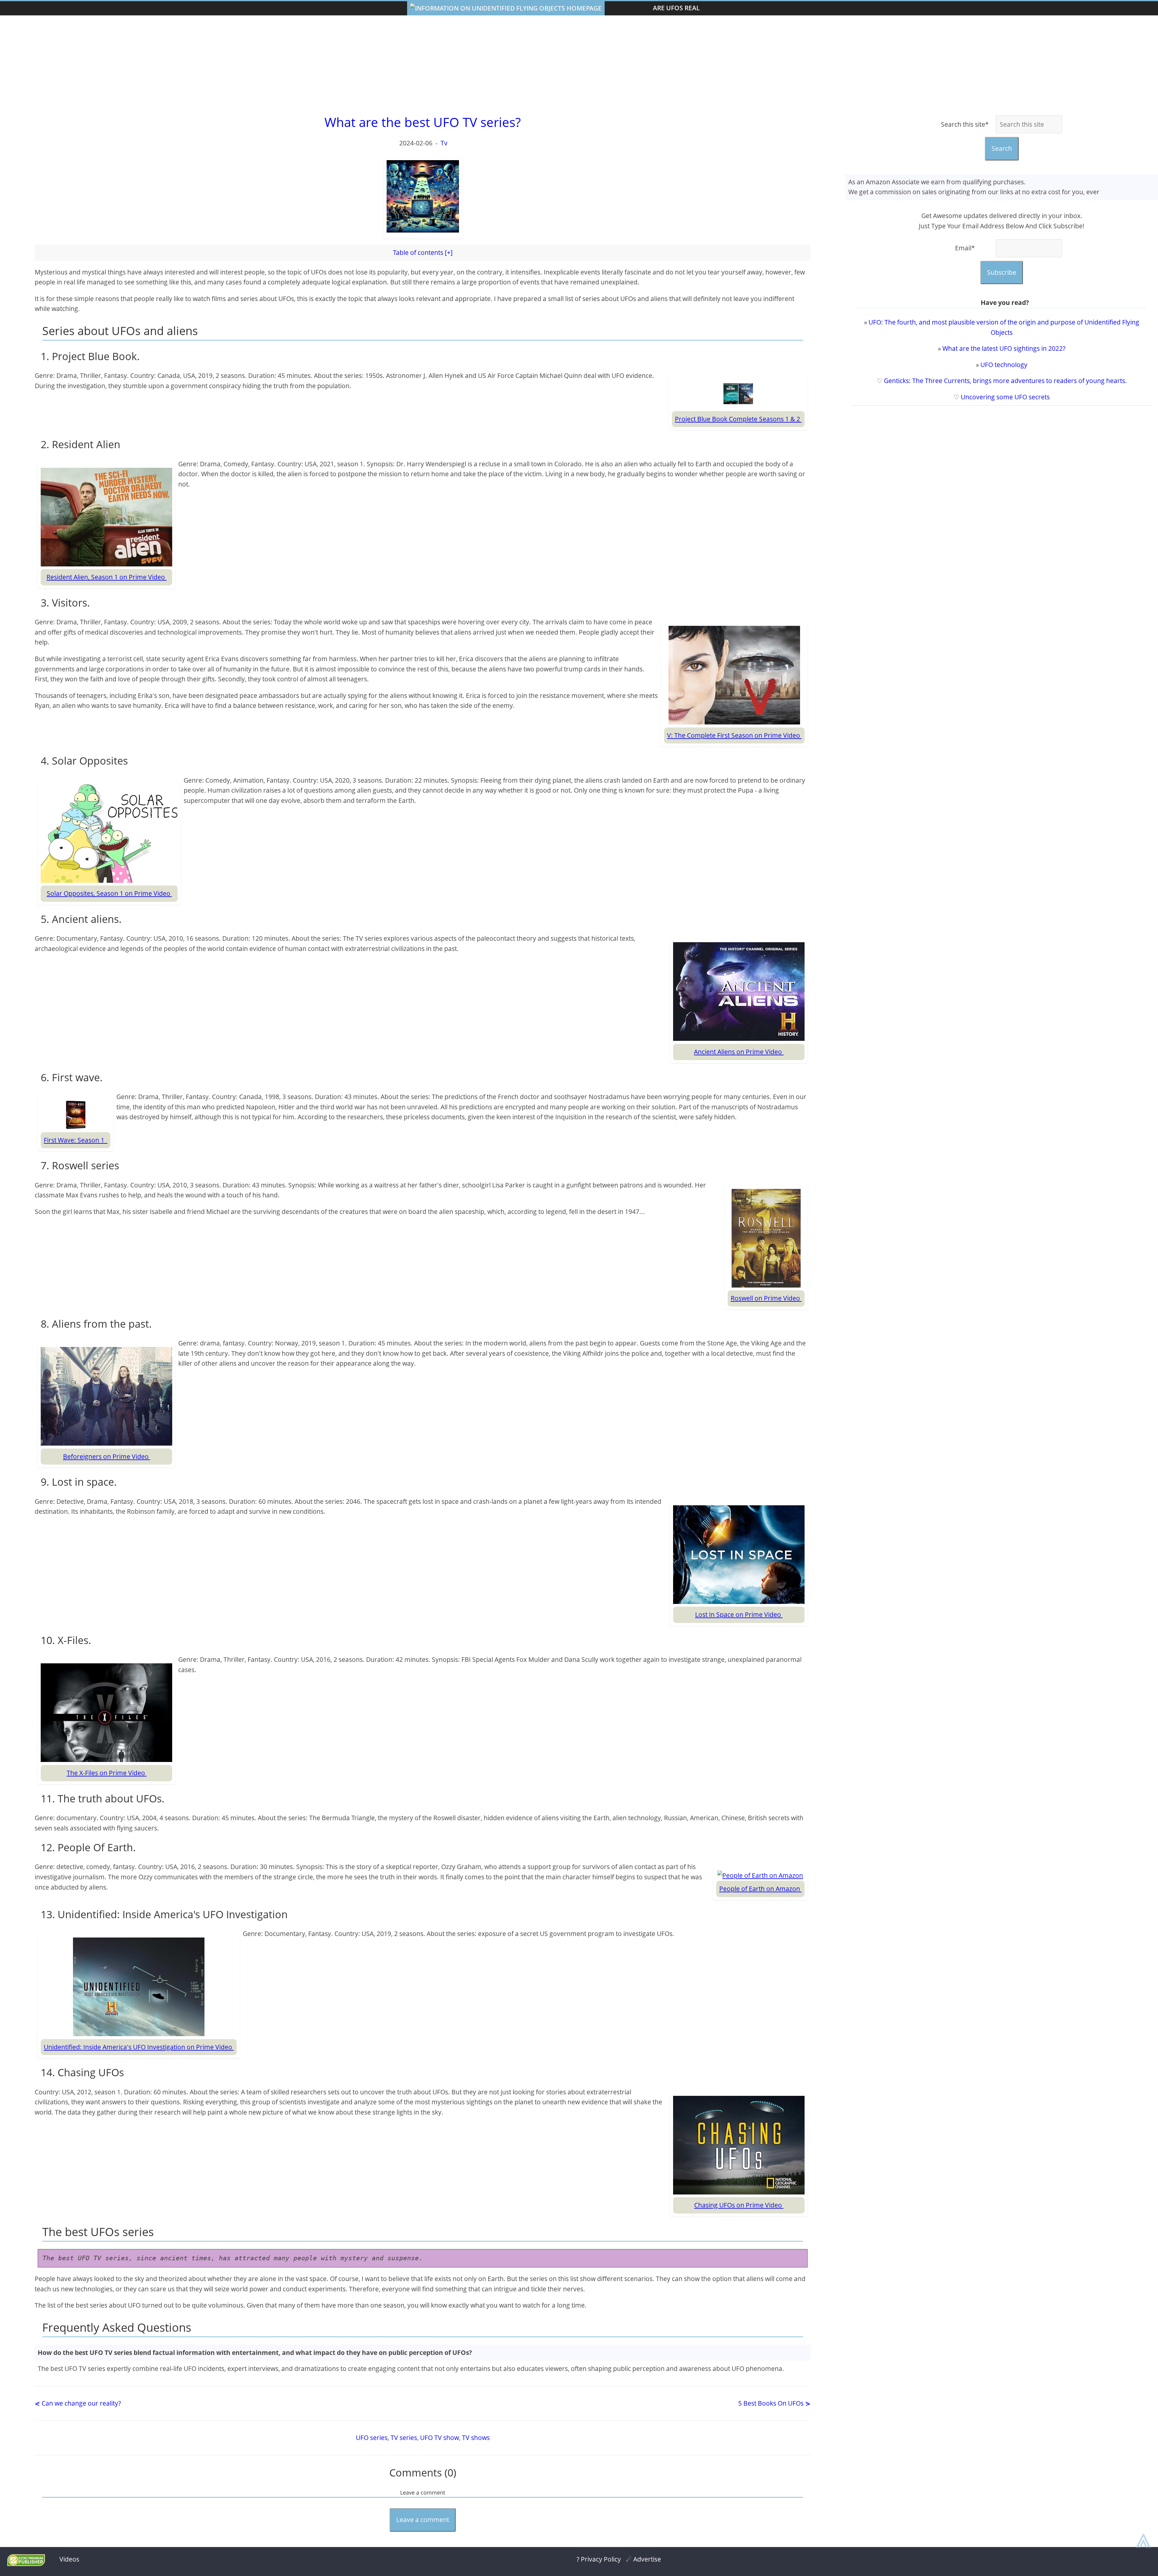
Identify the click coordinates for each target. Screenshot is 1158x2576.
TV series (404, 2438)
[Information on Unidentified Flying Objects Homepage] (506, 8)
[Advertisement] (579, 64)
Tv (444, 143)
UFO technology (1004, 365)
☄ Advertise (644, 2559)
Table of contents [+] (423, 252)
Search (1002, 148)
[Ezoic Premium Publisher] (26, 2564)
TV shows (476, 2438)
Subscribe (1002, 272)
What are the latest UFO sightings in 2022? (1004, 348)
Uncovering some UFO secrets (1005, 397)
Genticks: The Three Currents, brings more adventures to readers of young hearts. (1005, 381)
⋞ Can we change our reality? (78, 2403)
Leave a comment (423, 2520)
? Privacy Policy (599, 2559)
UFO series (372, 2438)
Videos (69, 2559)
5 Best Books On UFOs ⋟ (774, 2403)
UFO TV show (440, 2438)
